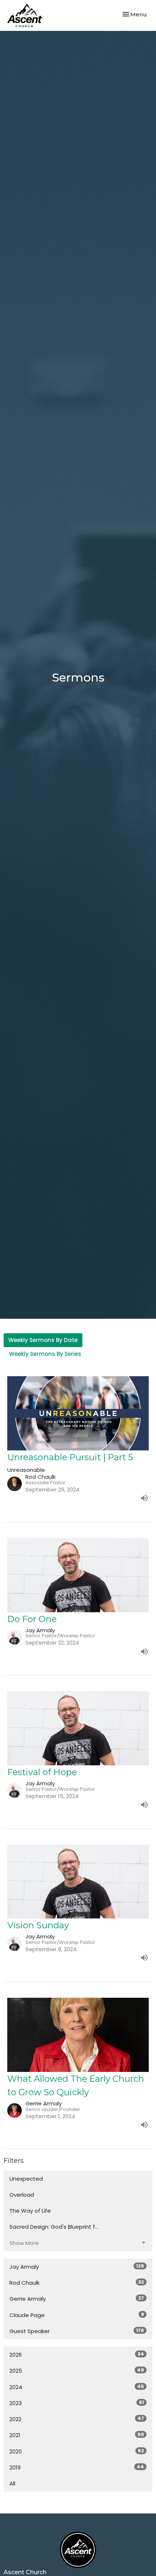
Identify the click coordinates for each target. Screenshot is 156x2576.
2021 (77, 2435)
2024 (77, 2387)
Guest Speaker (77, 2331)
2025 (77, 2371)
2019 (77, 2467)
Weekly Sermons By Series (45, 1354)
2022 (77, 2419)
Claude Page (77, 2315)
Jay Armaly (77, 2267)
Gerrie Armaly (77, 2299)
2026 (77, 2355)
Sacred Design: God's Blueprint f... (54, 2227)
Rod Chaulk (77, 2283)
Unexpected (26, 2179)
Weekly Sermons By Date (43, 1340)
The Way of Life (30, 2211)
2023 (77, 2403)
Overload (22, 2195)
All (12, 2483)
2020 (77, 2451)
